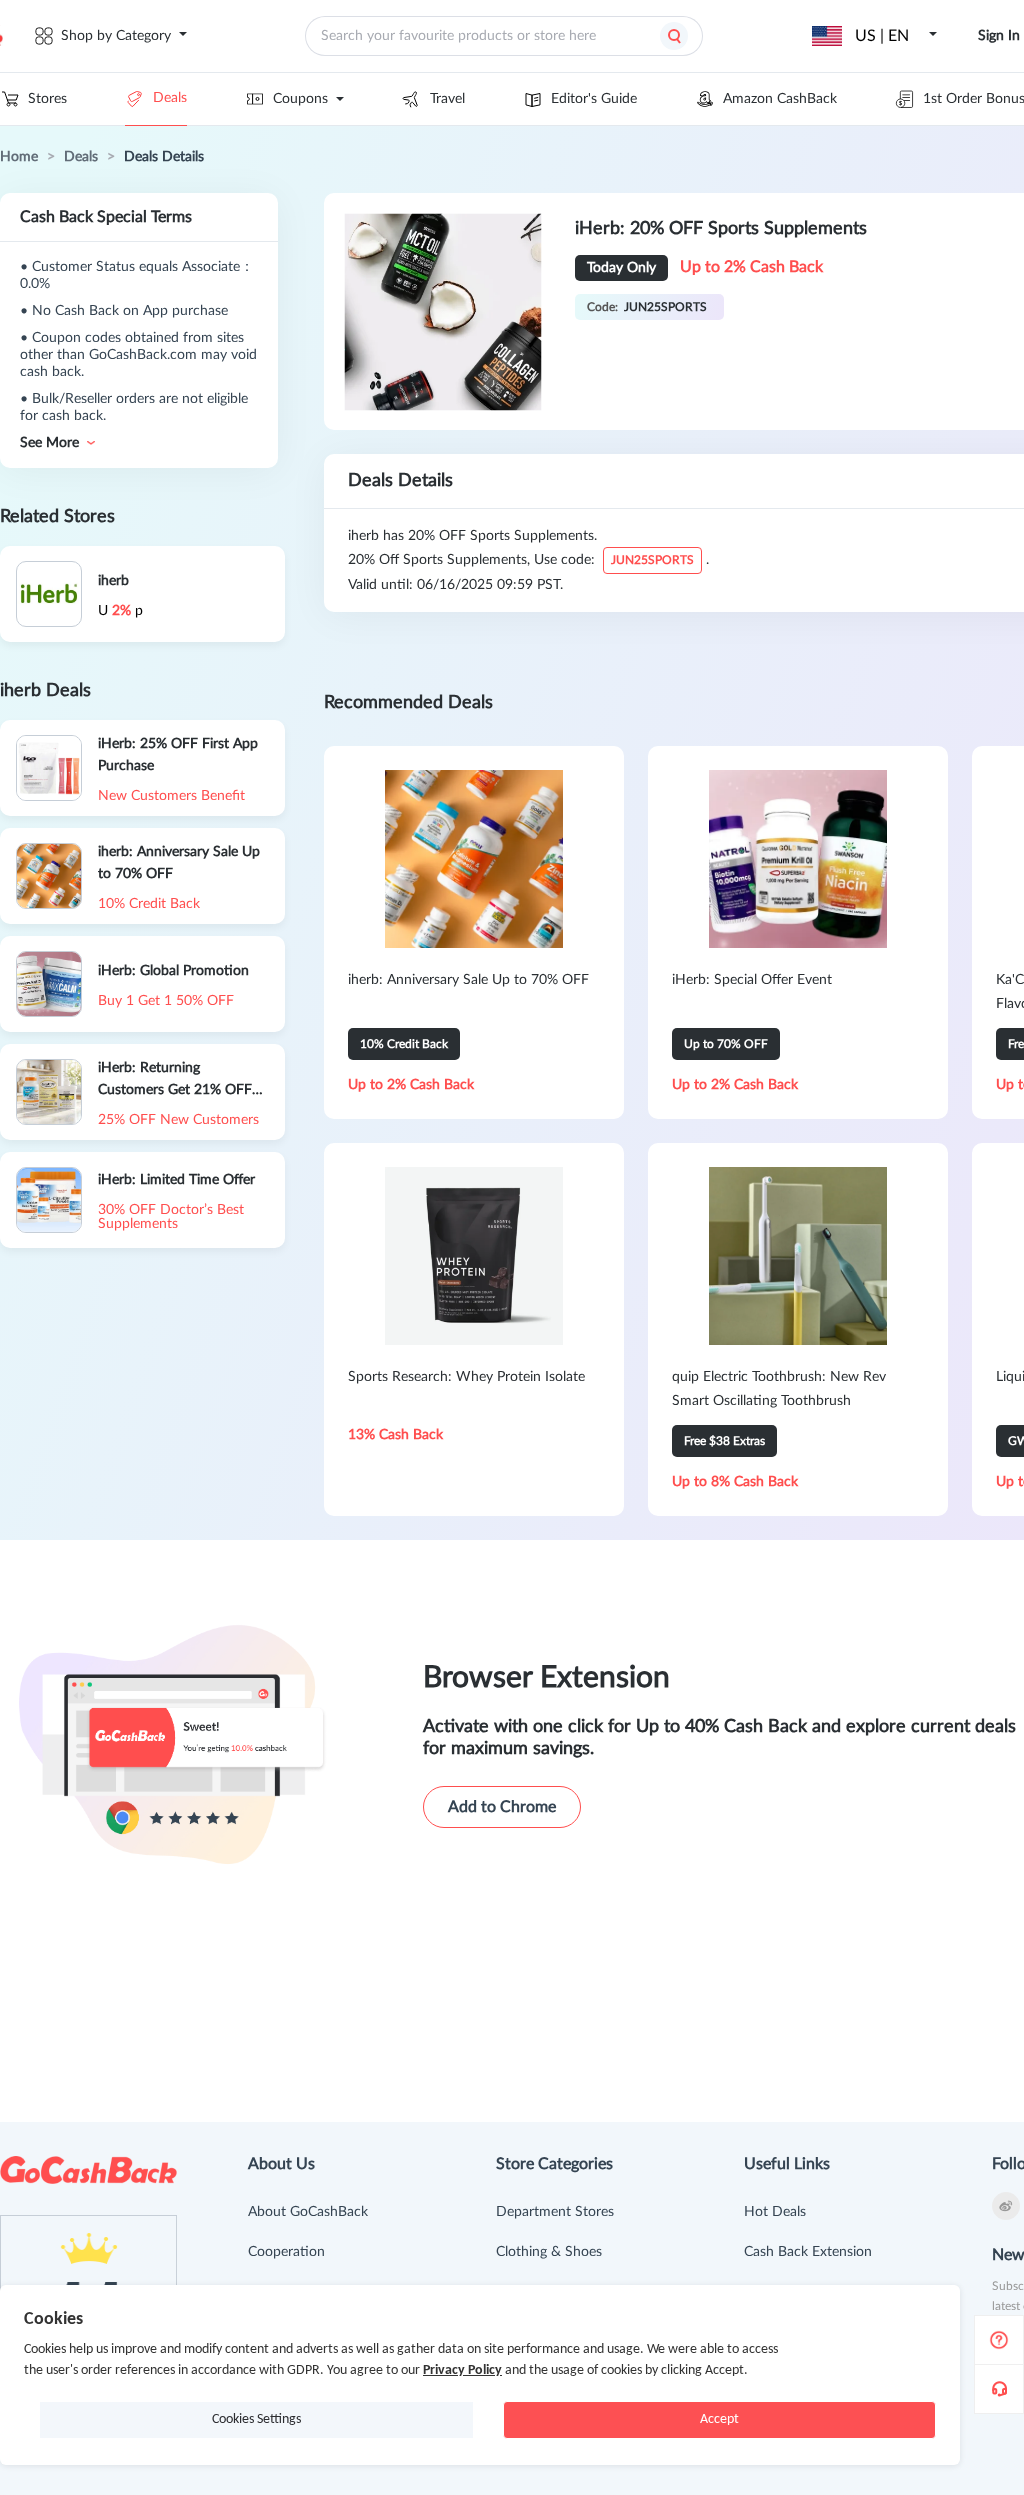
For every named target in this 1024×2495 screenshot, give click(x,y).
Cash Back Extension (808, 2252)
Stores (47, 99)
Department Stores (555, 2212)
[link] (19, 157)
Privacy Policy (462, 2370)
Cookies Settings (256, 2419)
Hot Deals (775, 2212)
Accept (719, 2419)
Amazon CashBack (780, 99)
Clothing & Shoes (549, 2252)
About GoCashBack (308, 2212)
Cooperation (286, 2252)
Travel (447, 99)
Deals (170, 98)
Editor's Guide (594, 99)
